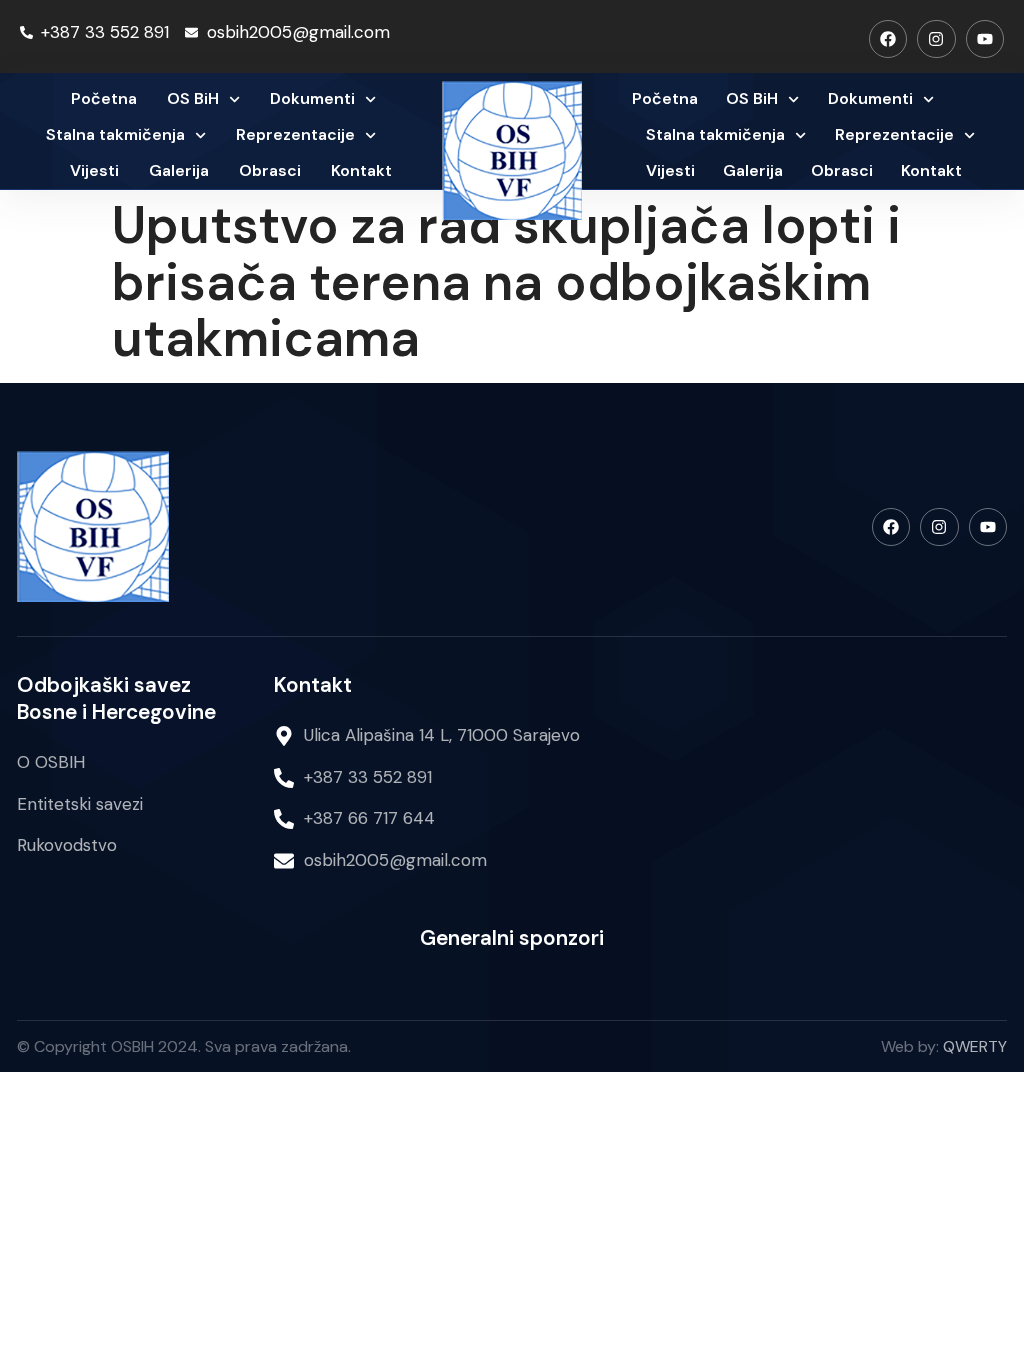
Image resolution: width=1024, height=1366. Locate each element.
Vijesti (94, 170)
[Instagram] (936, 39)
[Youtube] (985, 39)
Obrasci (270, 170)
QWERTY (975, 1046)
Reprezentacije (295, 134)
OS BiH (193, 98)
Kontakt (361, 170)
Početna (104, 98)
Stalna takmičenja (115, 134)
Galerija (179, 170)
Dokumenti (312, 98)
